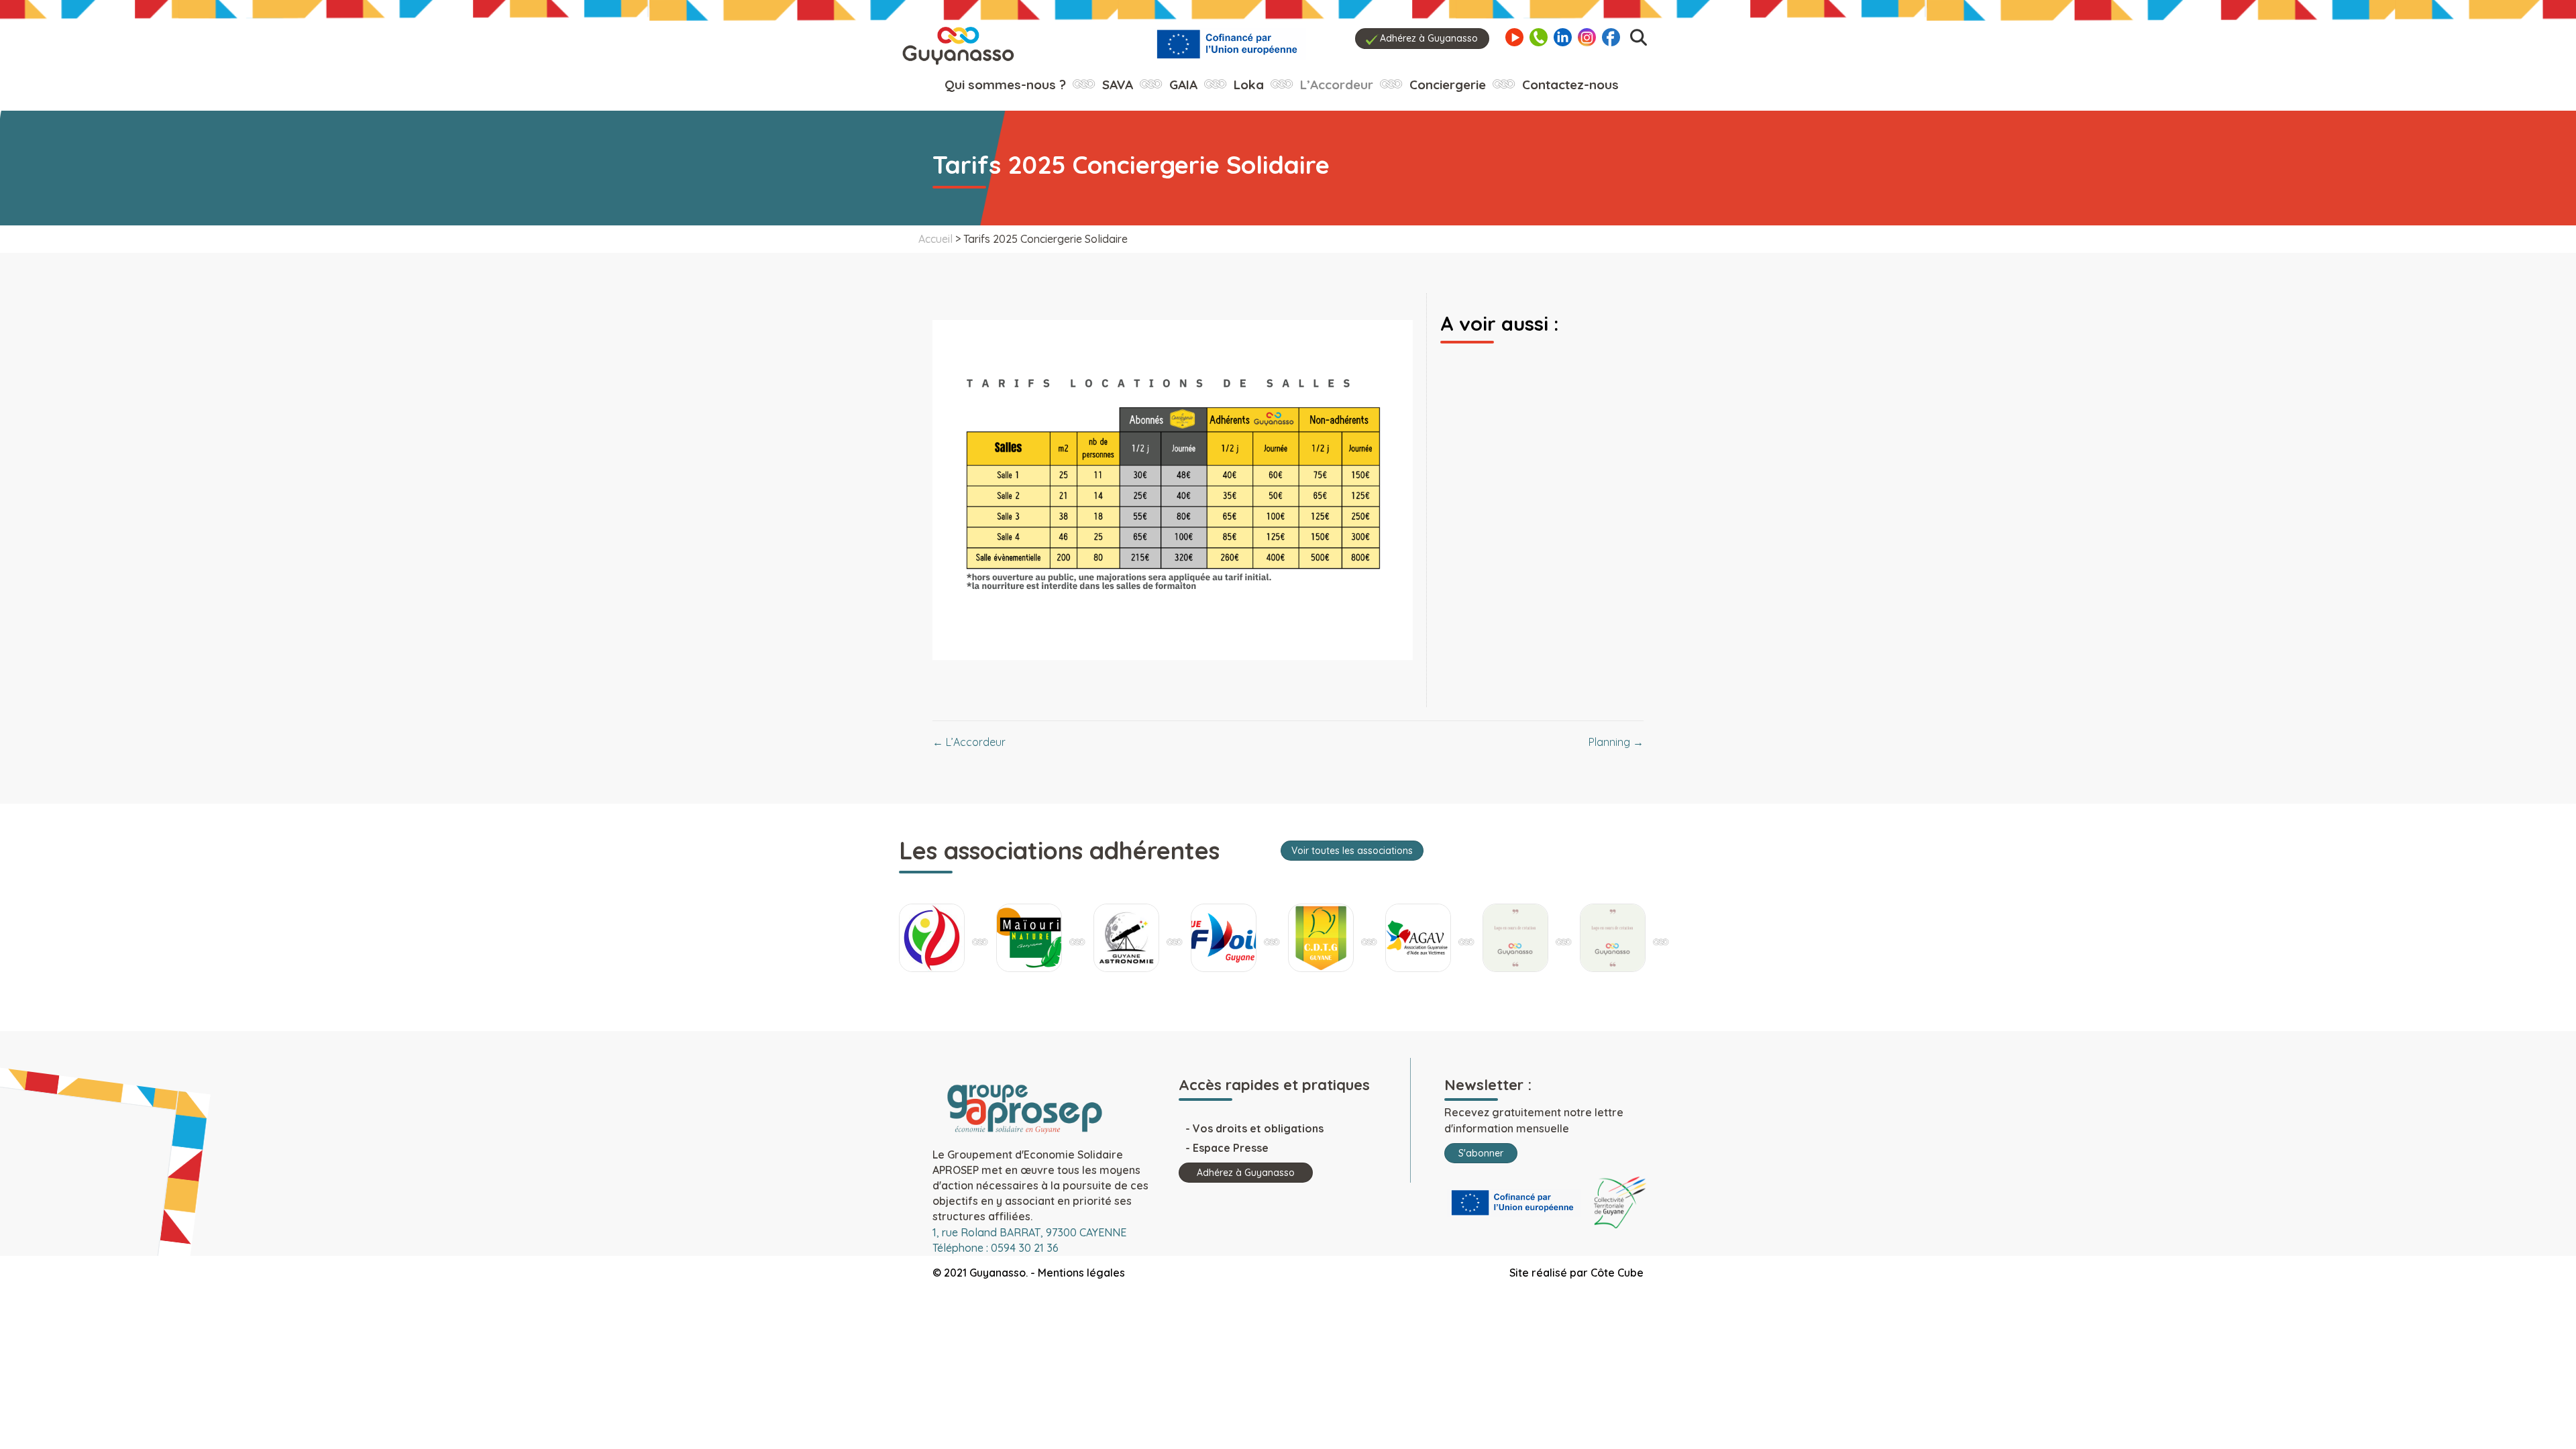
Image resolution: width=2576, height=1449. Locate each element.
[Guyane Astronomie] (1030, 938)
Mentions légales (1081, 1273)
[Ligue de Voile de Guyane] (1127, 938)
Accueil (935, 239)
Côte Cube (1617, 1273)
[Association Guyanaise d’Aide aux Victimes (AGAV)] (1322, 938)
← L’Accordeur (969, 742)
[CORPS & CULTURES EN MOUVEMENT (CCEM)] (1614, 938)
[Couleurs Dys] (1419, 938)
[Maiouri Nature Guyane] (932, 938)
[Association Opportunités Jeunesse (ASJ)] (1517, 938)
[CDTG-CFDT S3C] (1224, 938)
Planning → (1616, 742)
